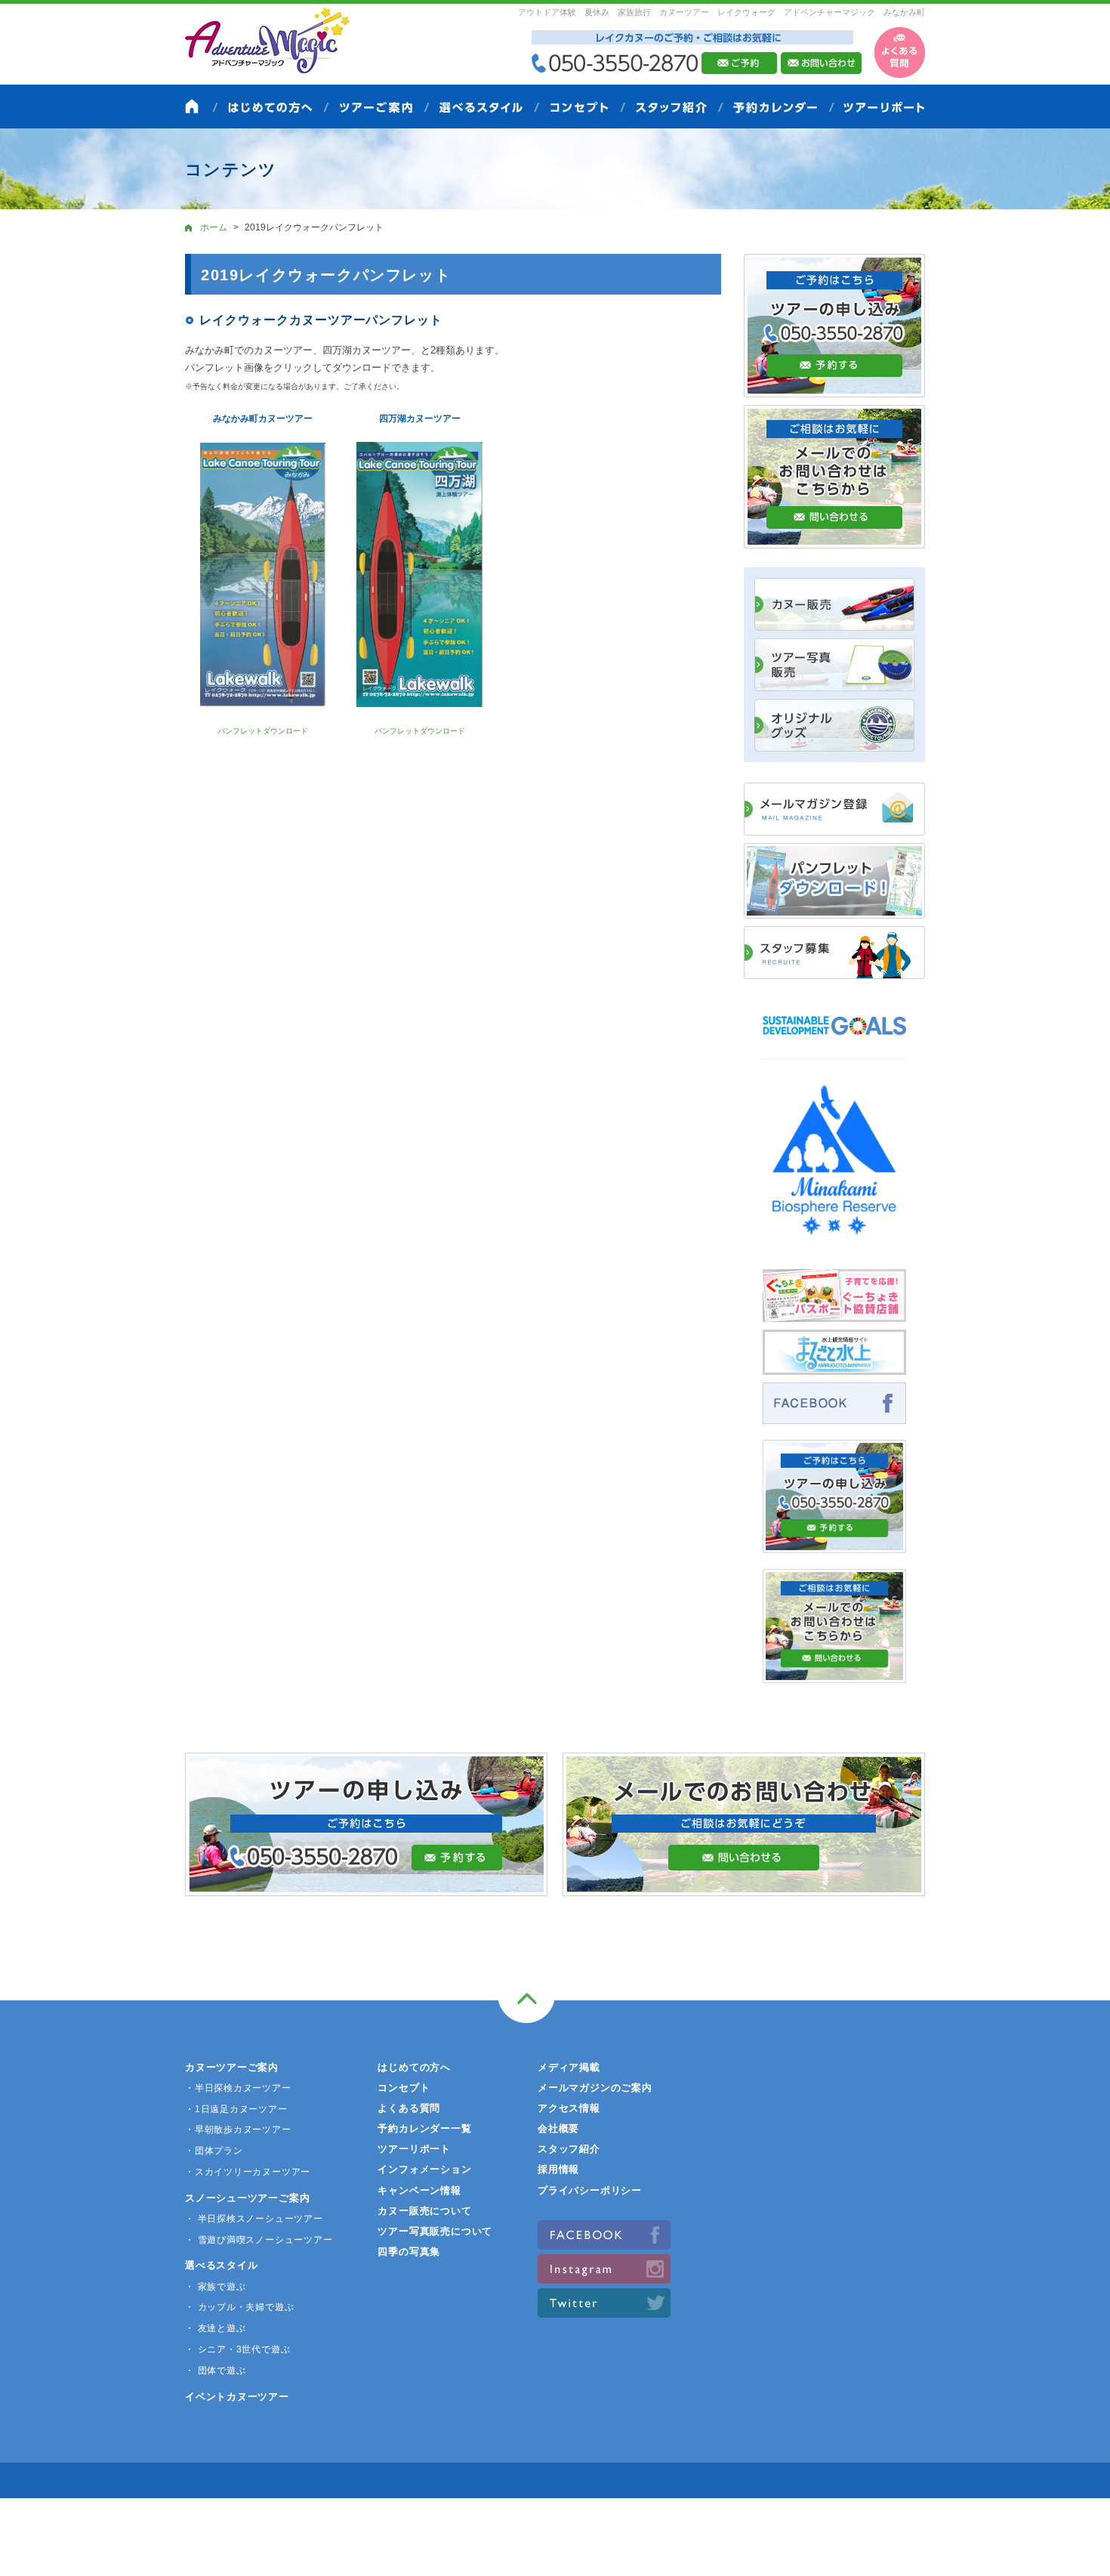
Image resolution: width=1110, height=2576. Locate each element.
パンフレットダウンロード (263, 731)
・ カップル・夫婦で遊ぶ (239, 2307)
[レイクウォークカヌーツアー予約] (834, 1545)
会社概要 (558, 2128)
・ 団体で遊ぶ (215, 2371)
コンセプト (404, 2088)
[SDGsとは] (834, 1042)
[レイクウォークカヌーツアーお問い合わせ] (834, 1674)
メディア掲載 (569, 2067)
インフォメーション (424, 2169)
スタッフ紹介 (569, 2149)
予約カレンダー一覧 (424, 2128)
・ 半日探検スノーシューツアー (254, 2219)
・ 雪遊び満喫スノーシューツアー (259, 2240)
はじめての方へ (414, 2067)
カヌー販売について (424, 2211)
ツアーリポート (414, 2149)
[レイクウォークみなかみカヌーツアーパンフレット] (263, 575)
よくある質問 (409, 2108)
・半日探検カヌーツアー (238, 2088)
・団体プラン (214, 2151)
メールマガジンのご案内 (595, 2088)
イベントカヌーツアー (237, 2397)
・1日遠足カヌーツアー (236, 2109)
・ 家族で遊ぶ (215, 2287)
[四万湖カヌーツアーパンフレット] (419, 574)
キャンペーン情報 (419, 2190)
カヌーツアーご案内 (232, 2067)
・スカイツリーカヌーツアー (248, 2172)
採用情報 (558, 2169)
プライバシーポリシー (590, 2190)
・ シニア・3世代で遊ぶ (237, 2349)
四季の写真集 (409, 2252)
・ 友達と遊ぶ (215, 2328)
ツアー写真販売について (435, 2231)
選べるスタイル (221, 2265)
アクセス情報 (569, 2108)
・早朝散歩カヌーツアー (238, 2130)
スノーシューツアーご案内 (247, 2198)
